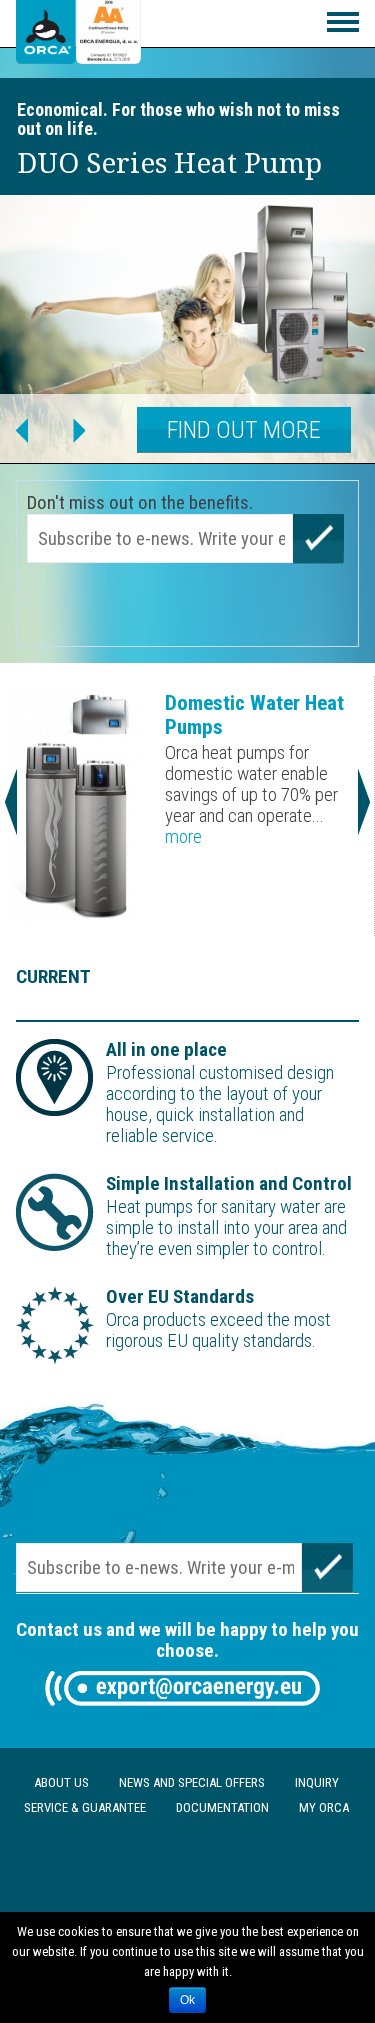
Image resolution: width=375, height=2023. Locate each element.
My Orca (324, 1807)
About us (61, 1782)
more (183, 836)
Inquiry (317, 1782)
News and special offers (192, 1782)
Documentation (222, 1807)
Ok (187, 2000)
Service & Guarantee (85, 1807)
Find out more (244, 430)
